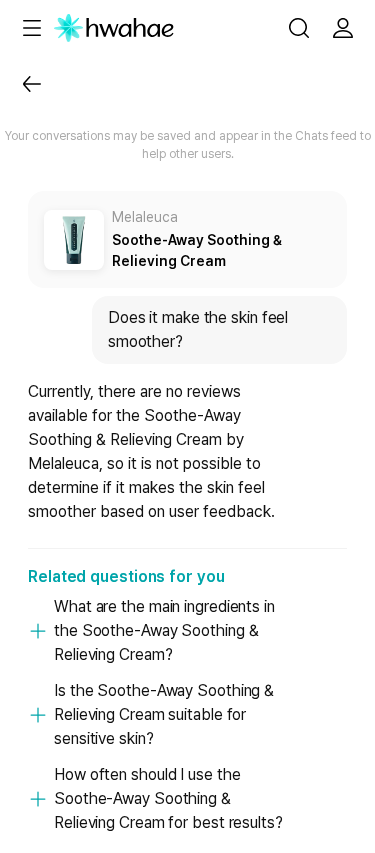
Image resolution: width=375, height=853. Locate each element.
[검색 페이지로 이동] (299, 28)
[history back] (32, 84)
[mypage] (343, 28)
